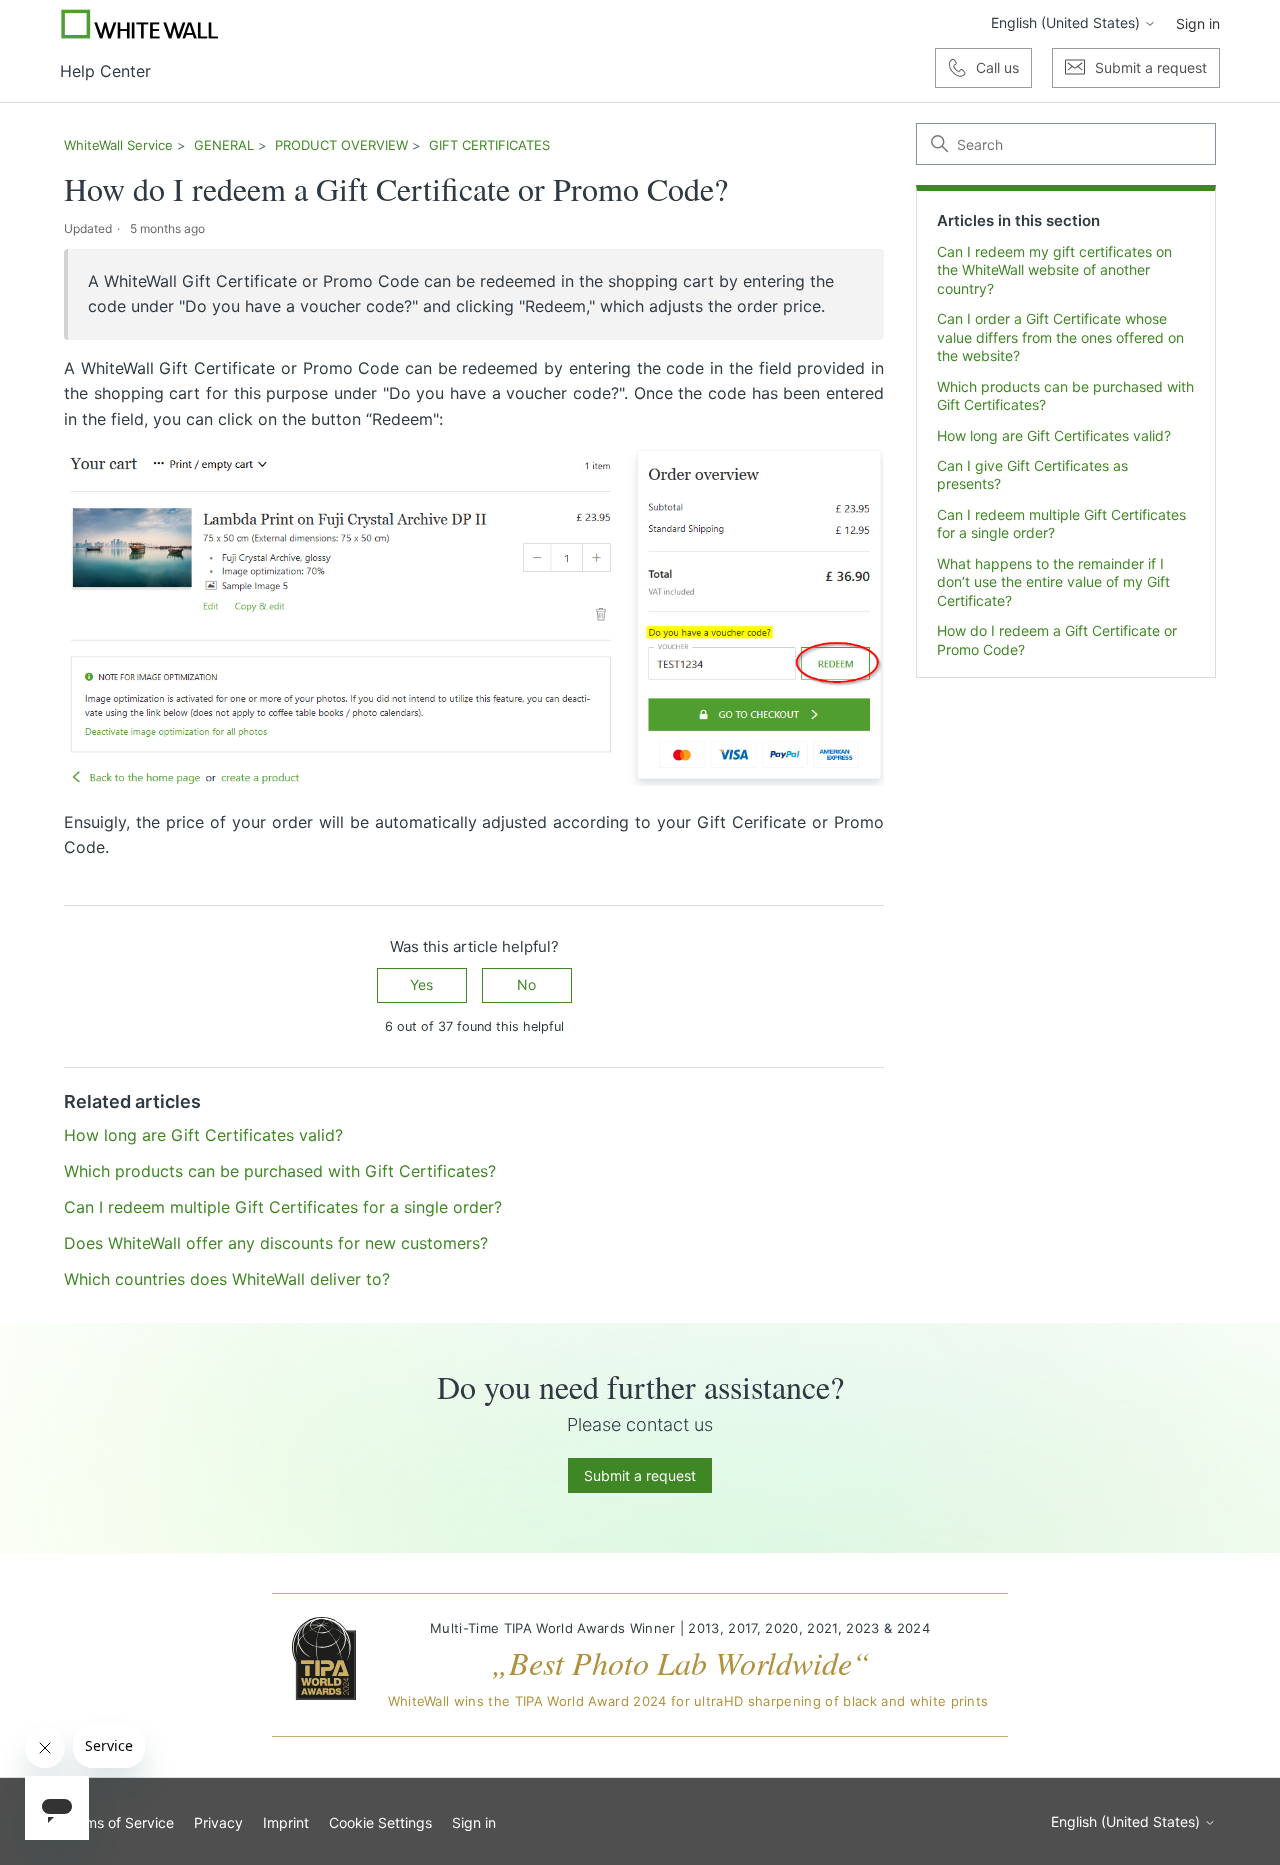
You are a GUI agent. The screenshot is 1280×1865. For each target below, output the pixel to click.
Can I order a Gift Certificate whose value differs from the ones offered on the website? (1060, 337)
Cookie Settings (380, 1822)
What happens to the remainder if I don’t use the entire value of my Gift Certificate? (1053, 582)
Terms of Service (119, 1822)
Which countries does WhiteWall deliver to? (227, 1279)
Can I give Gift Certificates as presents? (1032, 474)
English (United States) (1067, 23)
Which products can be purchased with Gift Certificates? (1065, 395)
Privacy (218, 1822)
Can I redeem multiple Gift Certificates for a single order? (1061, 523)
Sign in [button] (1198, 23)
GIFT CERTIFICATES (489, 145)
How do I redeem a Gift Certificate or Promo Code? (1057, 639)
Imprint (286, 1822)
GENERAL (224, 145)
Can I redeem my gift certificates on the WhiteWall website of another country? (1054, 270)
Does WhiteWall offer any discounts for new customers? (276, 1243)
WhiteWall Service (118, 145)
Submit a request (640, 1475)
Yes (421, 984)
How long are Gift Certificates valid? (1054, 435)
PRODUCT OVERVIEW (341, 145)
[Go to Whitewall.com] (140, 24)
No (526, 984)
